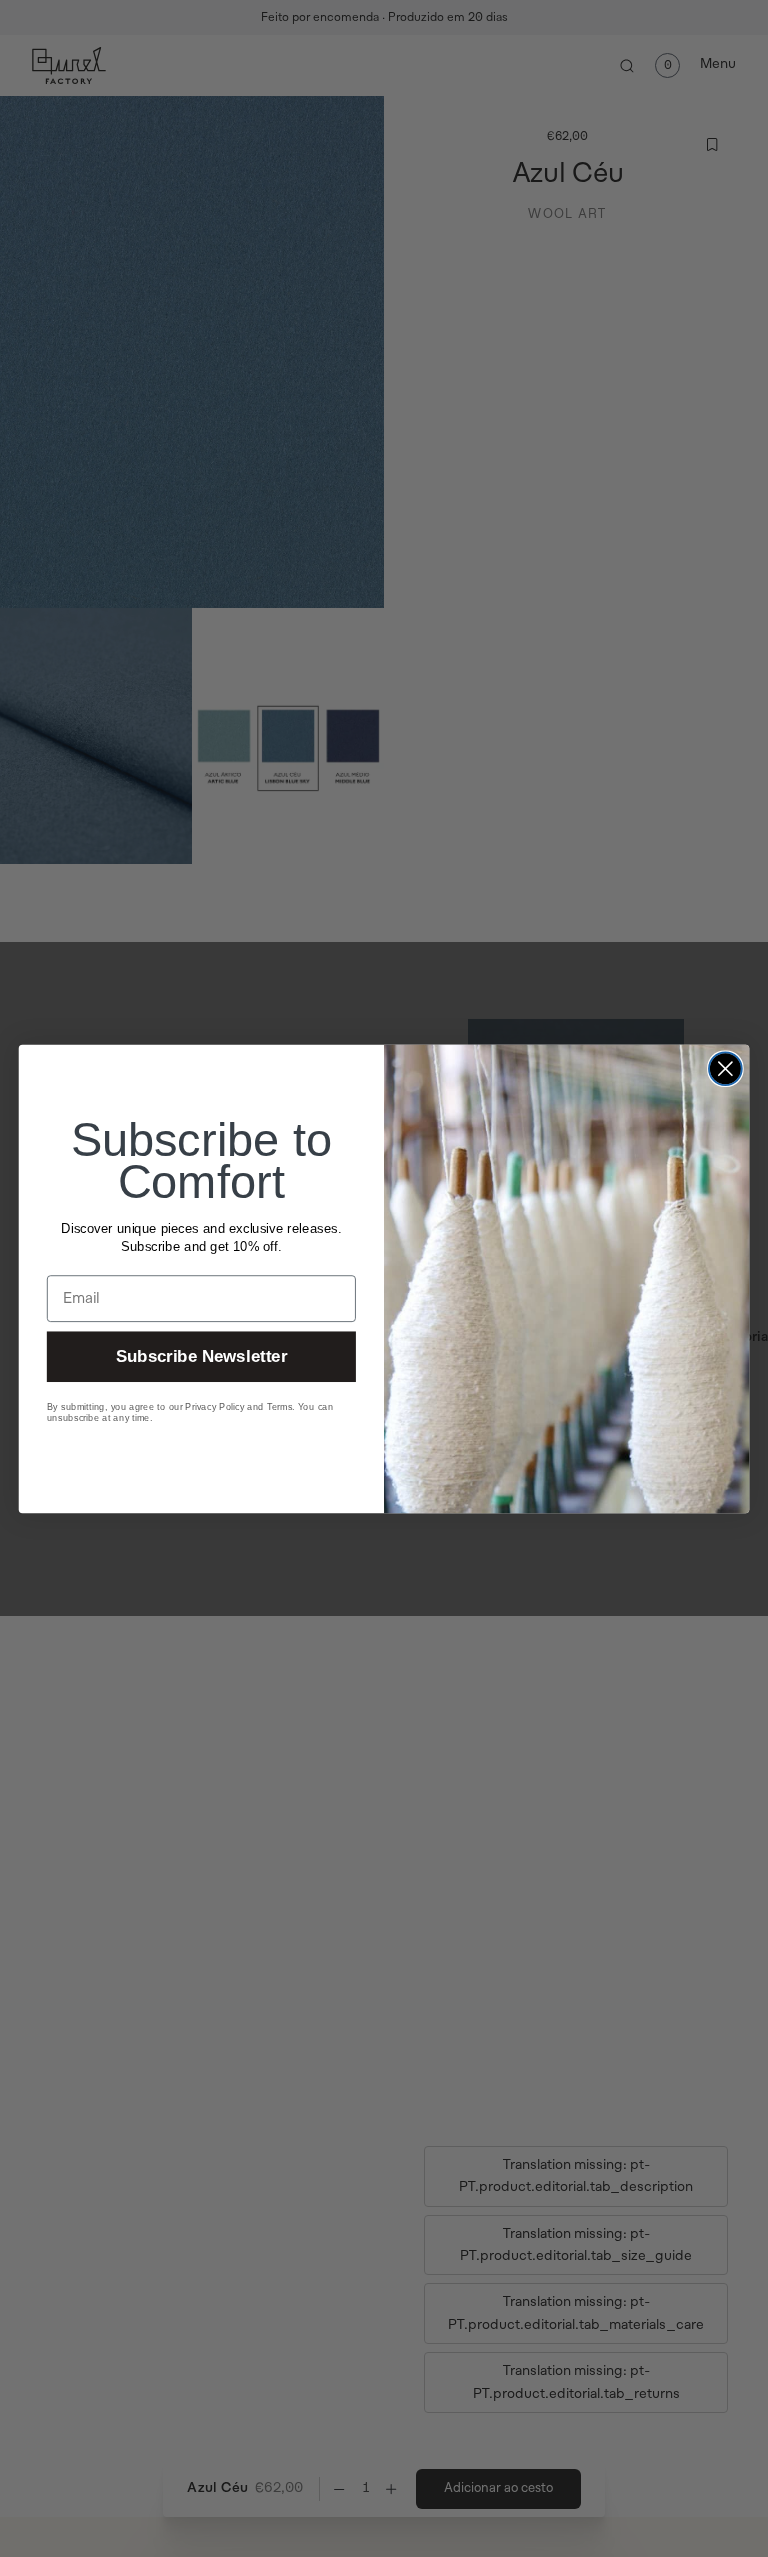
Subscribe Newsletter (201, 1356)
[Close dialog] (725, 1068)
